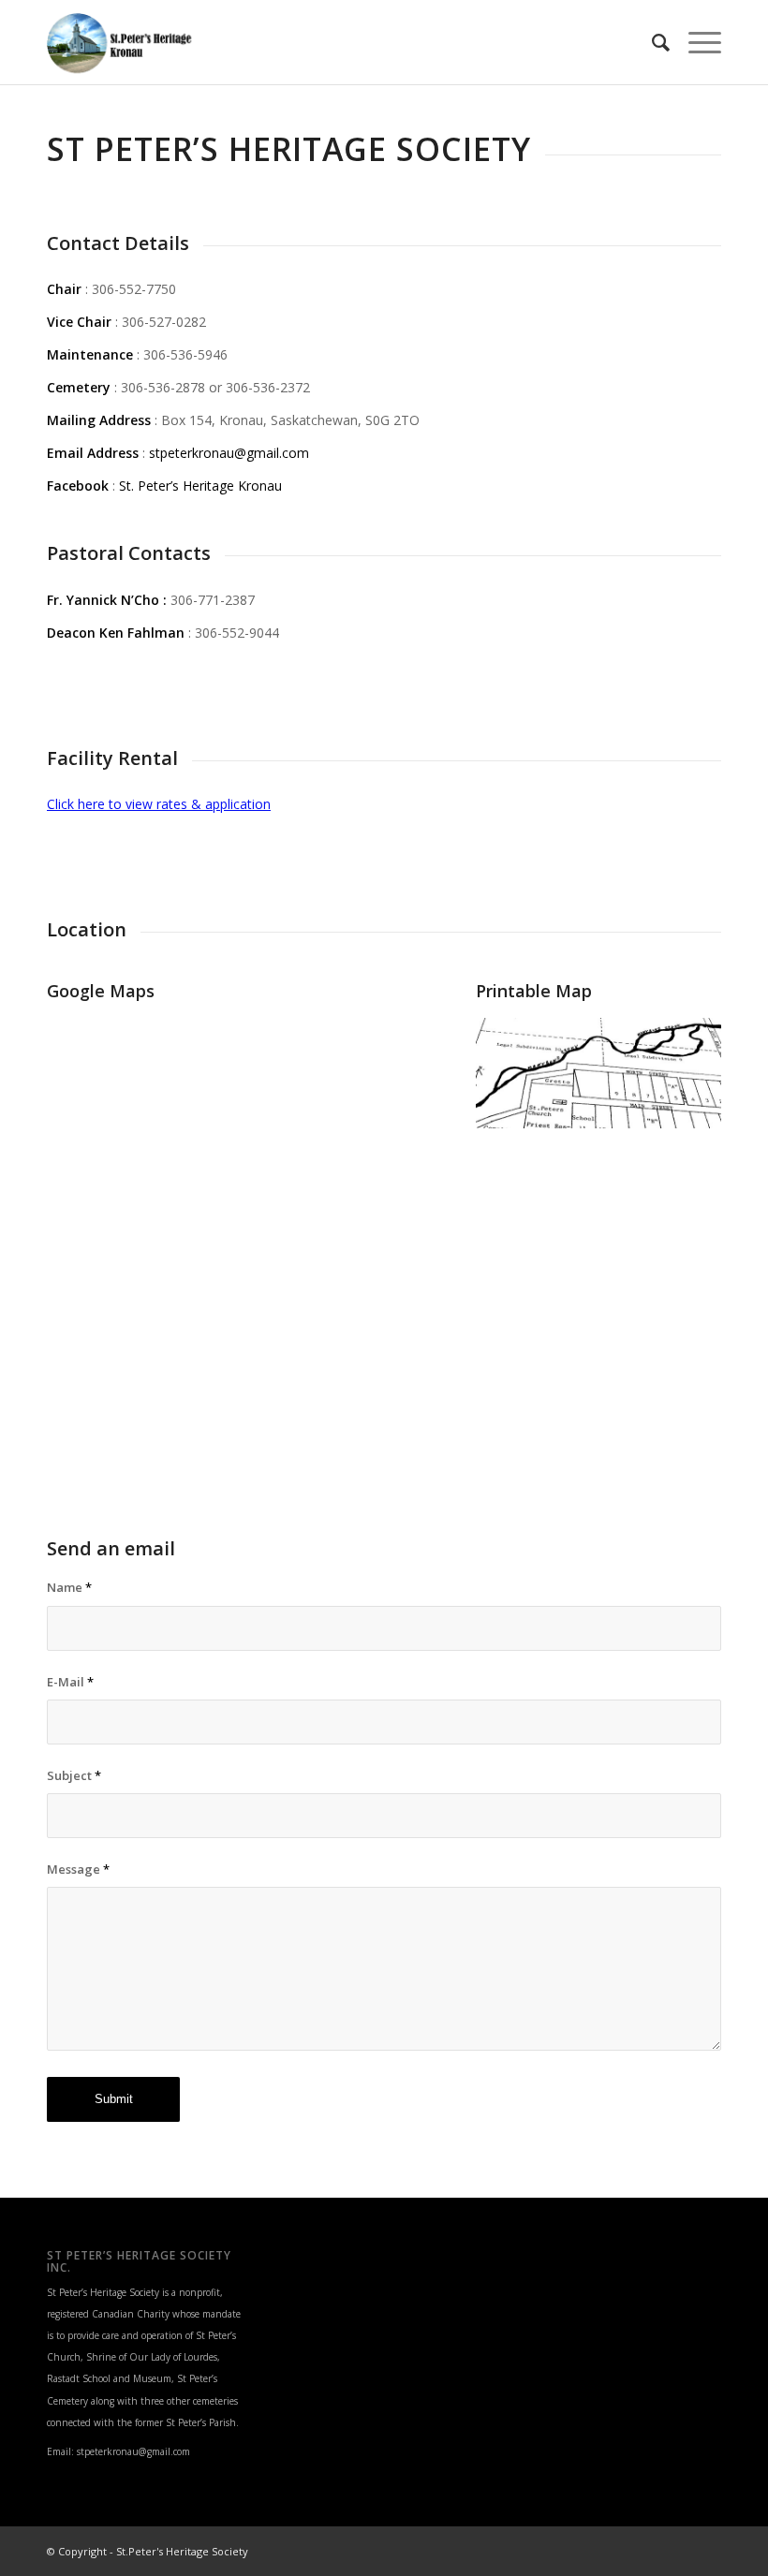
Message (78, 1869)
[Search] (651, 42)
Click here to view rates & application (159, 804)
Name (69, 1587)
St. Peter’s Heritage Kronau (200, 486)
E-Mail (70, 1682)
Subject (74, 1775)
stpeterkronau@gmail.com (229, 453)
